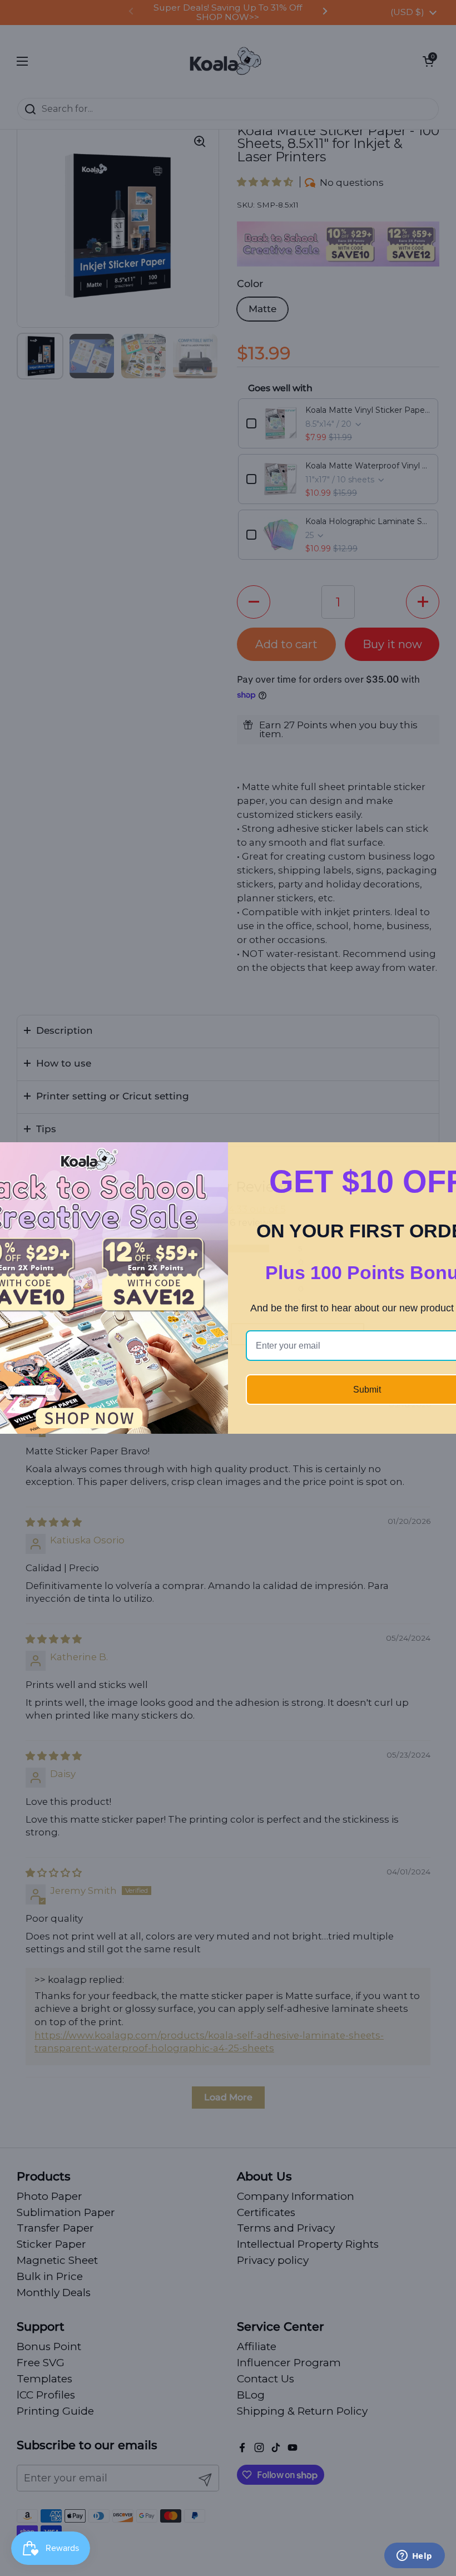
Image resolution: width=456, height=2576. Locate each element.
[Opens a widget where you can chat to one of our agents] (414, 2557)
